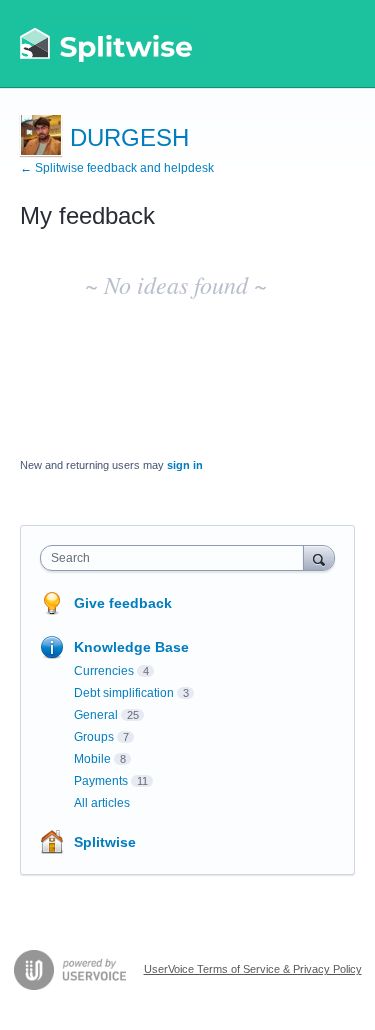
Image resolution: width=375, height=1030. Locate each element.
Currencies (104, 671)
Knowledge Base (131, 647)
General (96, 715)
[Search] (319, 557)
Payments (101, 781)
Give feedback (123, 603)
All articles (102, 803)
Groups (94, 737)
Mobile (92, 759)
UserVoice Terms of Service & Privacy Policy (253, 969)
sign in (185, 465)
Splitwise (105, 842)
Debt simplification (124, 693)
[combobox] (176, 558)
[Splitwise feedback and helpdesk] (107, 44)
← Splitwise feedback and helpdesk (117, 168)
